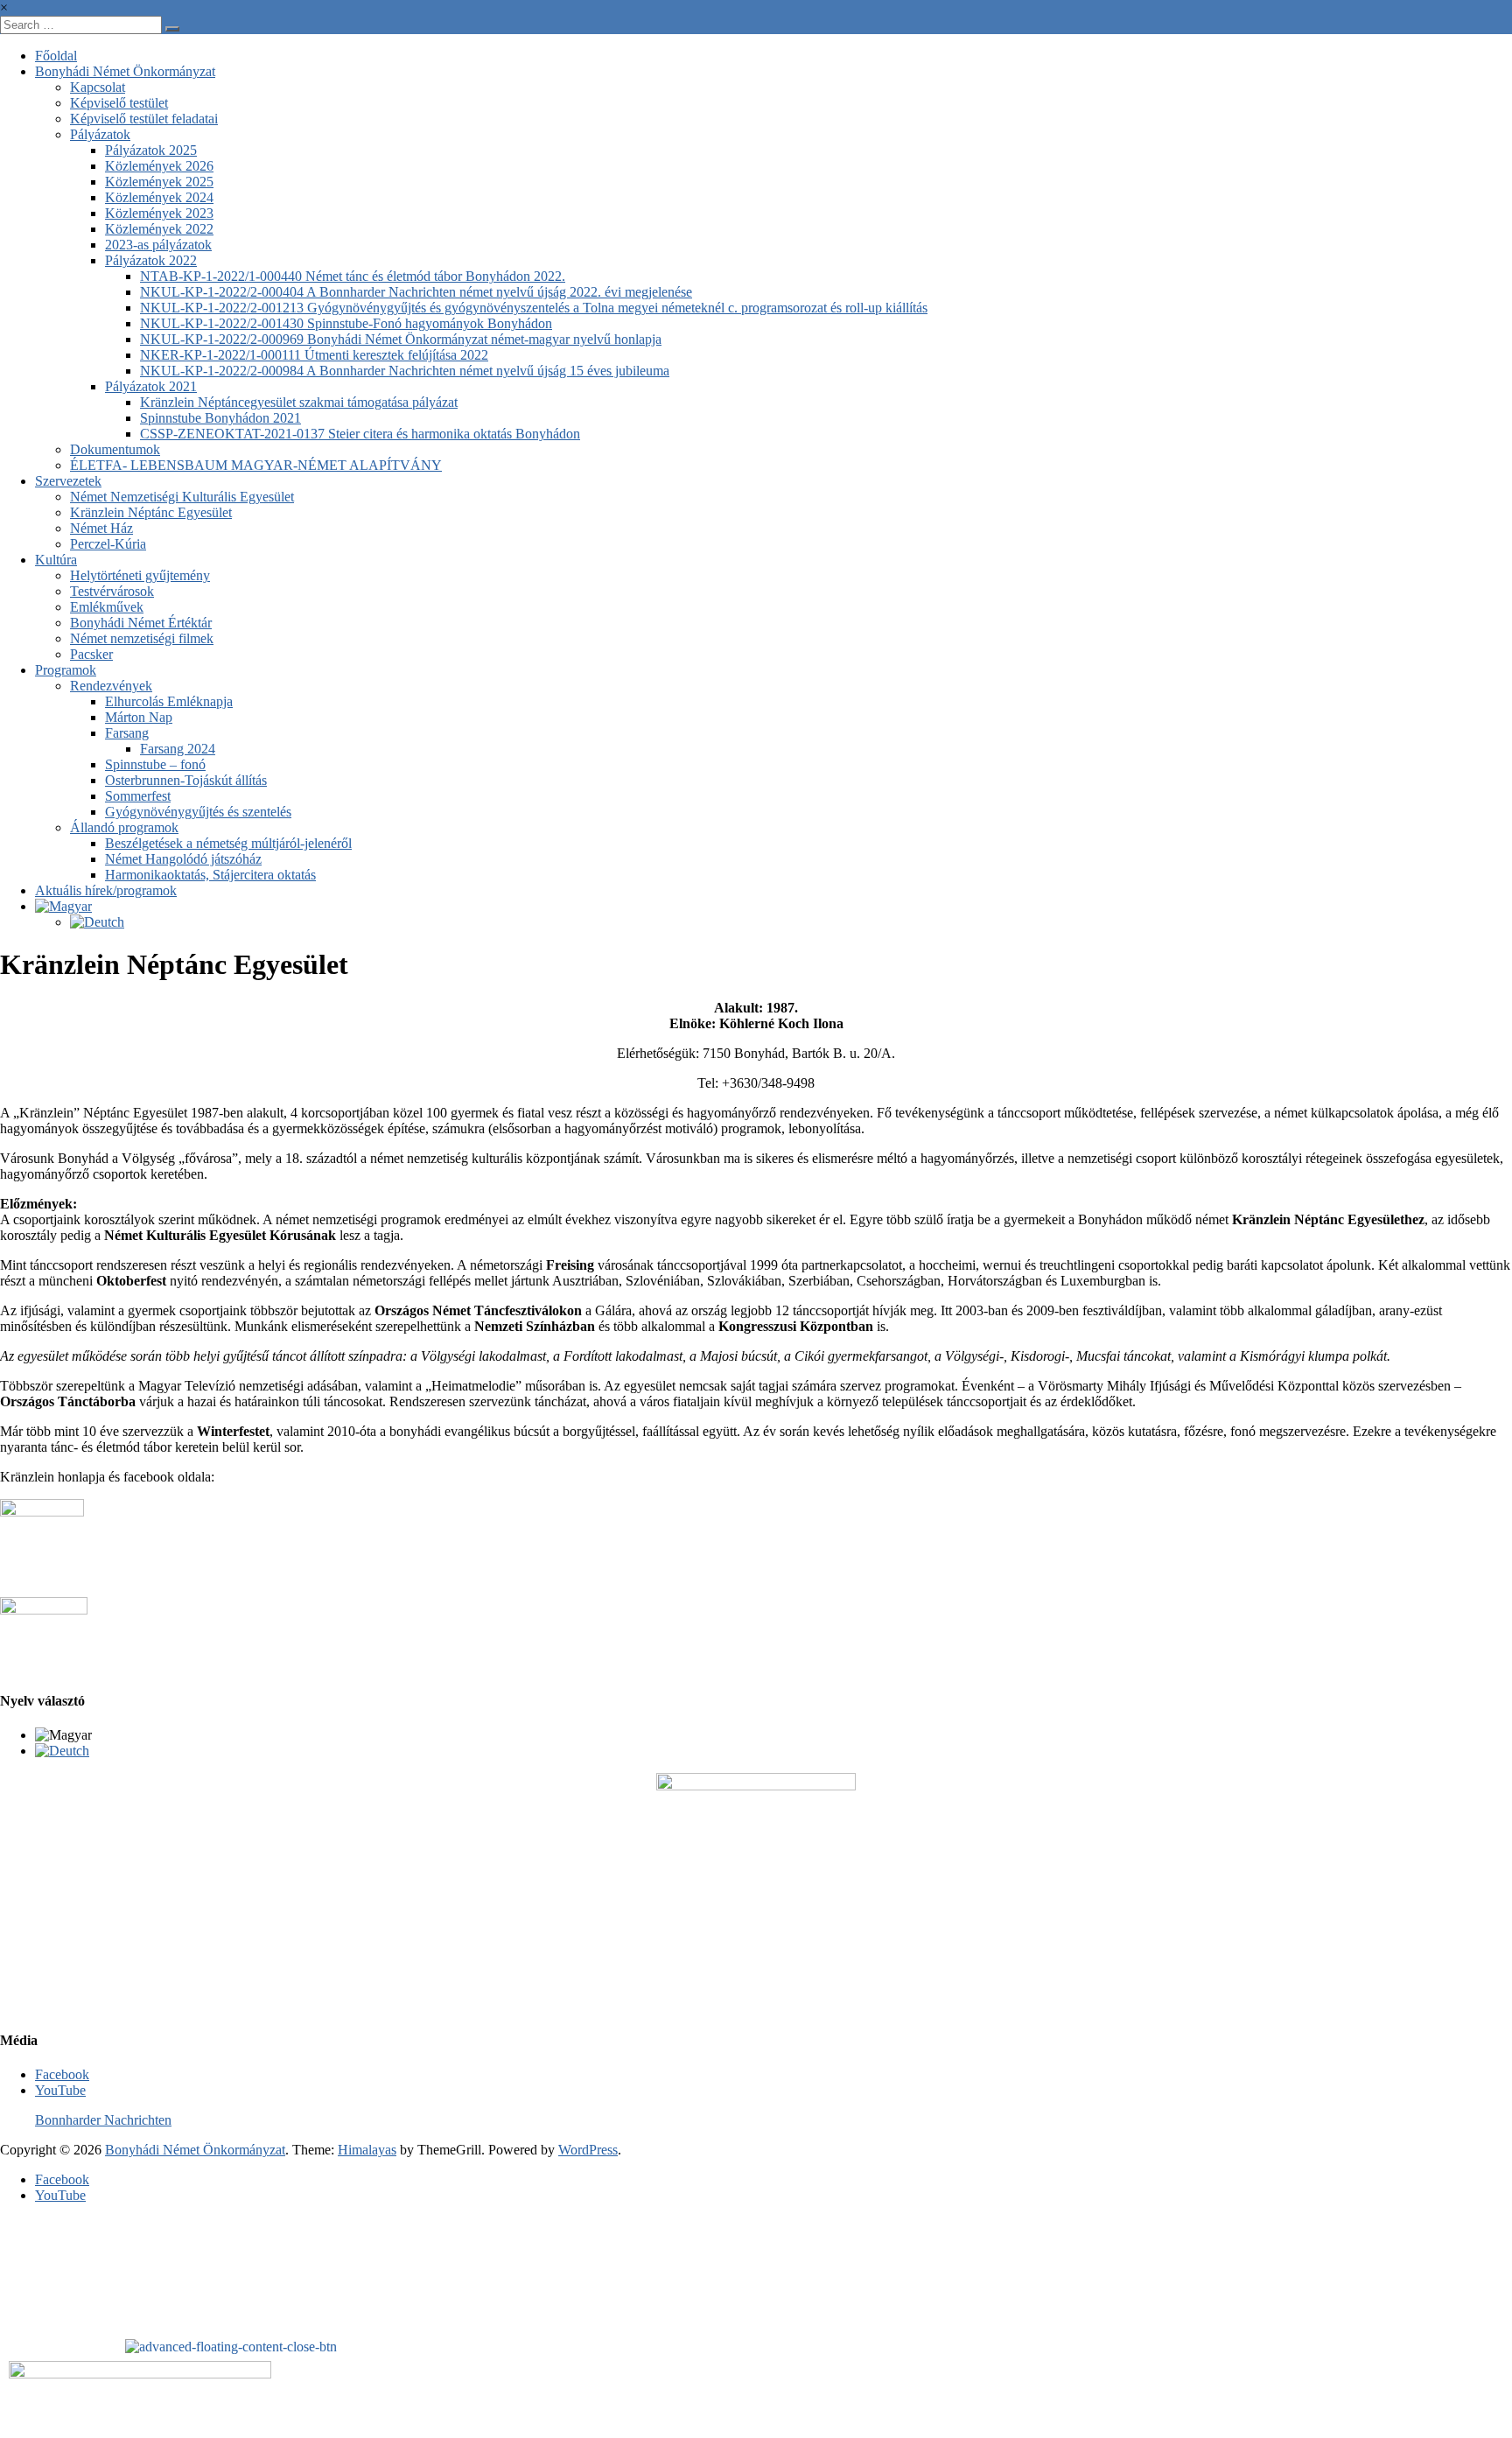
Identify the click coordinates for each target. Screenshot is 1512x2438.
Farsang (127, 733)
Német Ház (101, 528)
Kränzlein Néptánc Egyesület (151, 512)
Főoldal (56, 56)
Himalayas (367, 2150)
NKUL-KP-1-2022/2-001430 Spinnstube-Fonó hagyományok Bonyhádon (346, 323)
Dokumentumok (115, 449)
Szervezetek (68, 481)
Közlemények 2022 (159, 229)
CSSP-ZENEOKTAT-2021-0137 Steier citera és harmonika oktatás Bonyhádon (360, 434)
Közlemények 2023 (159, 213)
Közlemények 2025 (159, 182)
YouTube (60, 2090)
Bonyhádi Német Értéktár (141, 623)
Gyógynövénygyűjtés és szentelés (198, 812)
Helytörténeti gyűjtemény (140, 575)
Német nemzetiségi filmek (142, 638)
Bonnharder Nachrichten (103, 2120)
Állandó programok (124, 827)
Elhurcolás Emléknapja (169, 701)
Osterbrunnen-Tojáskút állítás (186, 780)
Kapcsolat (98, 87)
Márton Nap (139, 717)
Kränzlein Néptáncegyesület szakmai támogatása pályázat (299, 402)
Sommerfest (138, 796)
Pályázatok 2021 (151, 386)
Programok (66, 670)
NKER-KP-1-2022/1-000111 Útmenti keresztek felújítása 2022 (314, 355)
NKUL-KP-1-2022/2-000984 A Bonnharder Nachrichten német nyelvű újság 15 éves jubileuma (405, 371)
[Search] (172, 29)
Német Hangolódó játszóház (183, 859)
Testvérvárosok (112, 591)
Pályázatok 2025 (151, 150)
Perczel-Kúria (108, 544)
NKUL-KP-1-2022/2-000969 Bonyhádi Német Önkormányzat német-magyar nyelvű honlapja (401, 339)
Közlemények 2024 (159, 197)
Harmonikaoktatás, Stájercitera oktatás (210, 875)
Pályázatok (100, 134)
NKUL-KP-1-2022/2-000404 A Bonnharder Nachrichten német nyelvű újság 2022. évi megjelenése (416, 292)
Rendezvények (111, 686)
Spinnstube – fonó (155, 764)
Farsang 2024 (178, 749)
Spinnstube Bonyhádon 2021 (220, 418)
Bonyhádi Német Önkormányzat (125, 71)
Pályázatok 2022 (151, 260)
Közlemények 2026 (159, 166)
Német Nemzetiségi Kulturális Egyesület (182, 497)
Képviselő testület (119, 103)
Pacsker (91, 654)
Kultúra (56, 560)
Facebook (62, 2074)
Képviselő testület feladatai (144, 119)
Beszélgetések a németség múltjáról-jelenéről (228, 843)
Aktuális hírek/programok (106, 890)
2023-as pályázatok (158, 245)
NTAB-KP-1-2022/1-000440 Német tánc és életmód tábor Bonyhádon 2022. (353, 276)
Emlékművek (107, 607)
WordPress (588, 2150)
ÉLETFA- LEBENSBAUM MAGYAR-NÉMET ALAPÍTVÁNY (256, 465)
